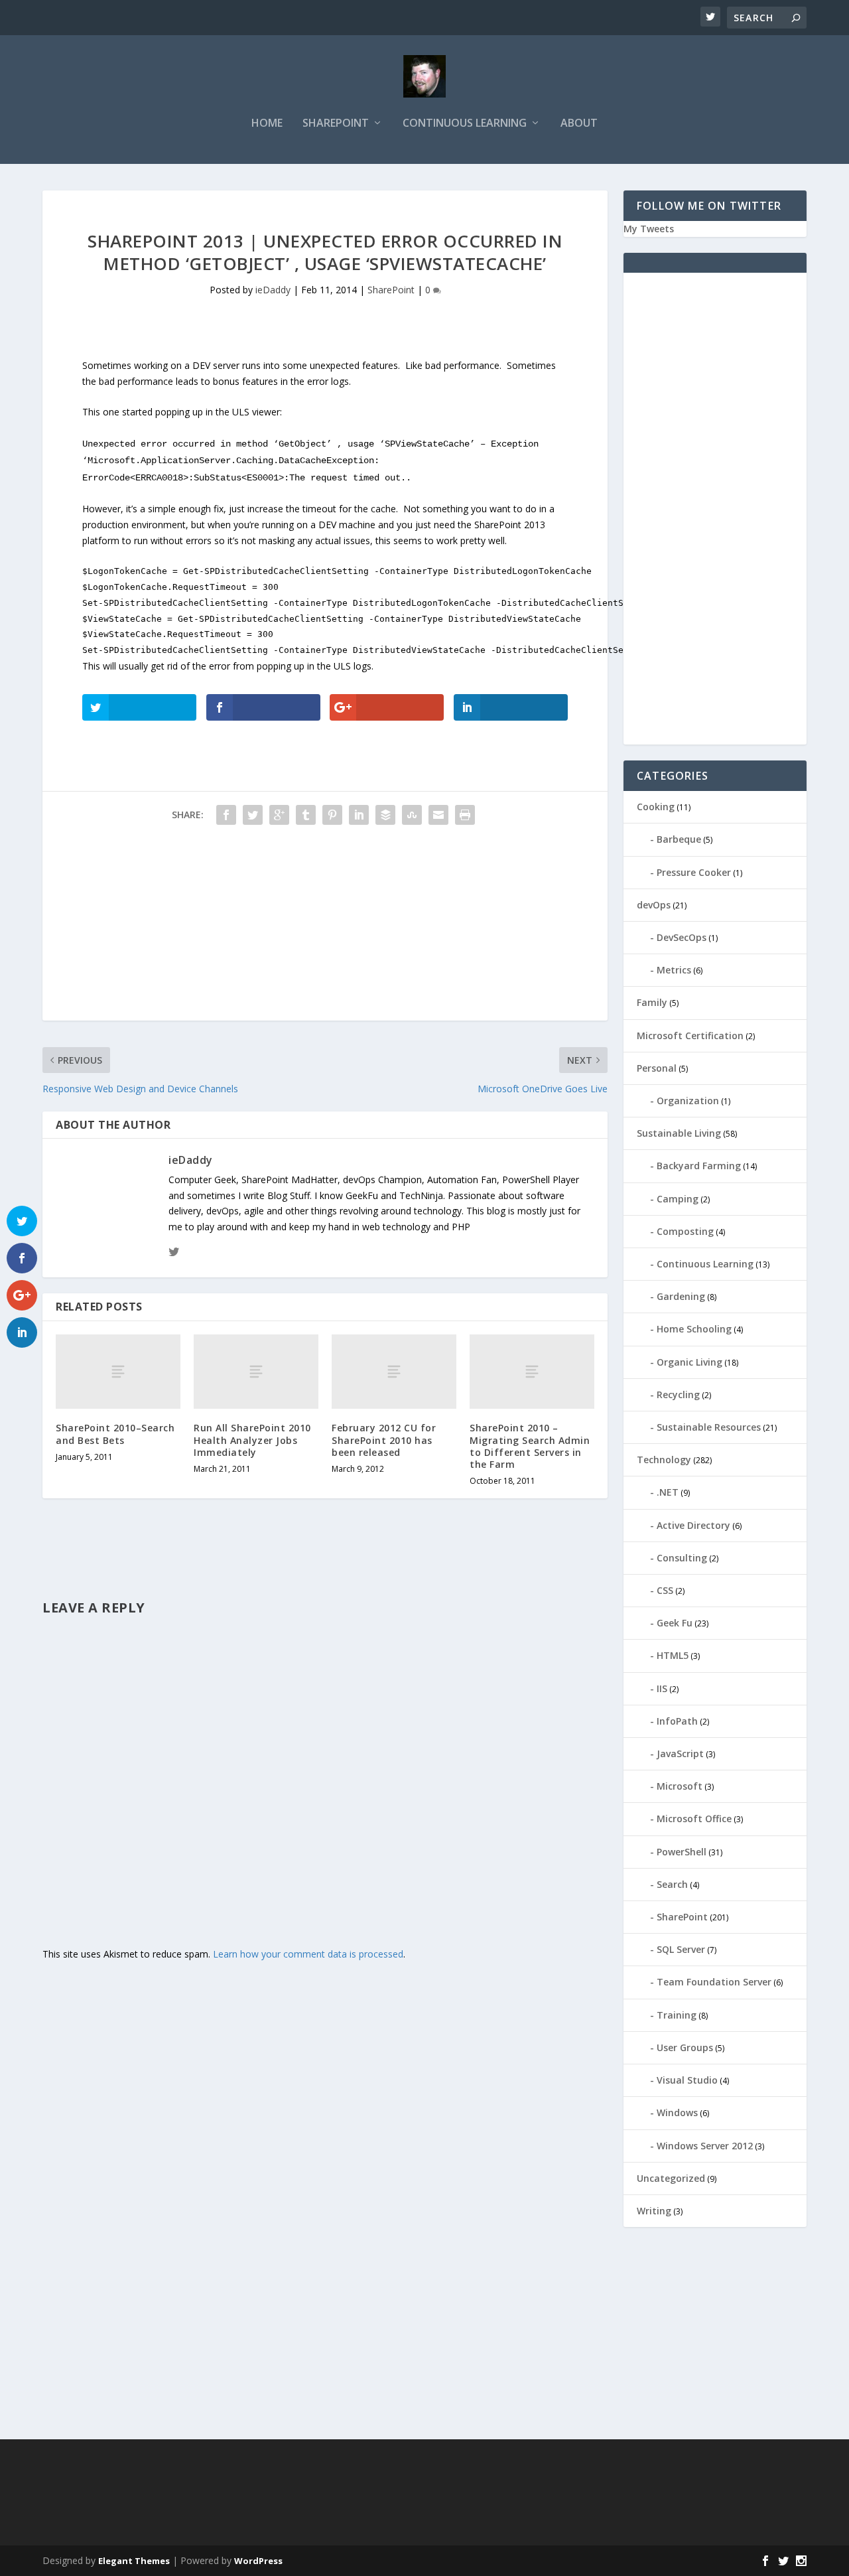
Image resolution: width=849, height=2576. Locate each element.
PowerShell (682, 1852)
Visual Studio (687, 2080)
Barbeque (679, 839)
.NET (668, 1492)
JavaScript (680, 1753)
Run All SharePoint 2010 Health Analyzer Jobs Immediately (252, 1440)
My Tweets (649, 229)
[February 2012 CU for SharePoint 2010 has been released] (394, 1372)
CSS (665, 1590)
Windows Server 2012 (705, 2146)
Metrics (674, 970)
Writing (654, 2211)
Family (652, 1002)
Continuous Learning (465, 124)
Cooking (656, 807)
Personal (657, 1068)
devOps (654, 905)
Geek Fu (675, 1623)
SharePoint (336, 124)
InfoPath (677, 1721)
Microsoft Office (694, 1819)
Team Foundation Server (714, 1982)
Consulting (682, 1558)
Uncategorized (671, 2178)
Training (677, 2015)
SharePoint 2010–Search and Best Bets (115, 1434)
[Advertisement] (325, 928)
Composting (685, 1231)
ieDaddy (273, 290)
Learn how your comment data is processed (308, 1954)
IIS (662, 1688)
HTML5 (673, 1655)
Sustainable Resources (709, 1427)
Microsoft (680, 1786)
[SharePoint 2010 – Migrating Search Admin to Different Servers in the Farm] (532, 1372)
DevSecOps (682, 937)
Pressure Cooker (694, 872)
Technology (664, 1460)
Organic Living (689, 1362)
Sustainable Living (679, 1133)
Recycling (678, 1395)
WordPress (258, 2561)
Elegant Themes (134, 2561)
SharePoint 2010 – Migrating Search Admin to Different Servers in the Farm (530, 1446)
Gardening (681, 1296)
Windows (677, 2112)
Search (672, 1884)
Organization (688, 1101)
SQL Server (681, 1949)
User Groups (685, 2047)
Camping (678, 1199)
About (579, 124)
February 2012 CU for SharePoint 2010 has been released (384, 1440)
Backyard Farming (699, 1166)
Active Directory (693, 1525)
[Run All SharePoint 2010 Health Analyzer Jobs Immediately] (256, 1372)
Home (267, 124)
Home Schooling (694, 1329)
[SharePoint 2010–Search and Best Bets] (118, 1372)
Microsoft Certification (690, 1036)
